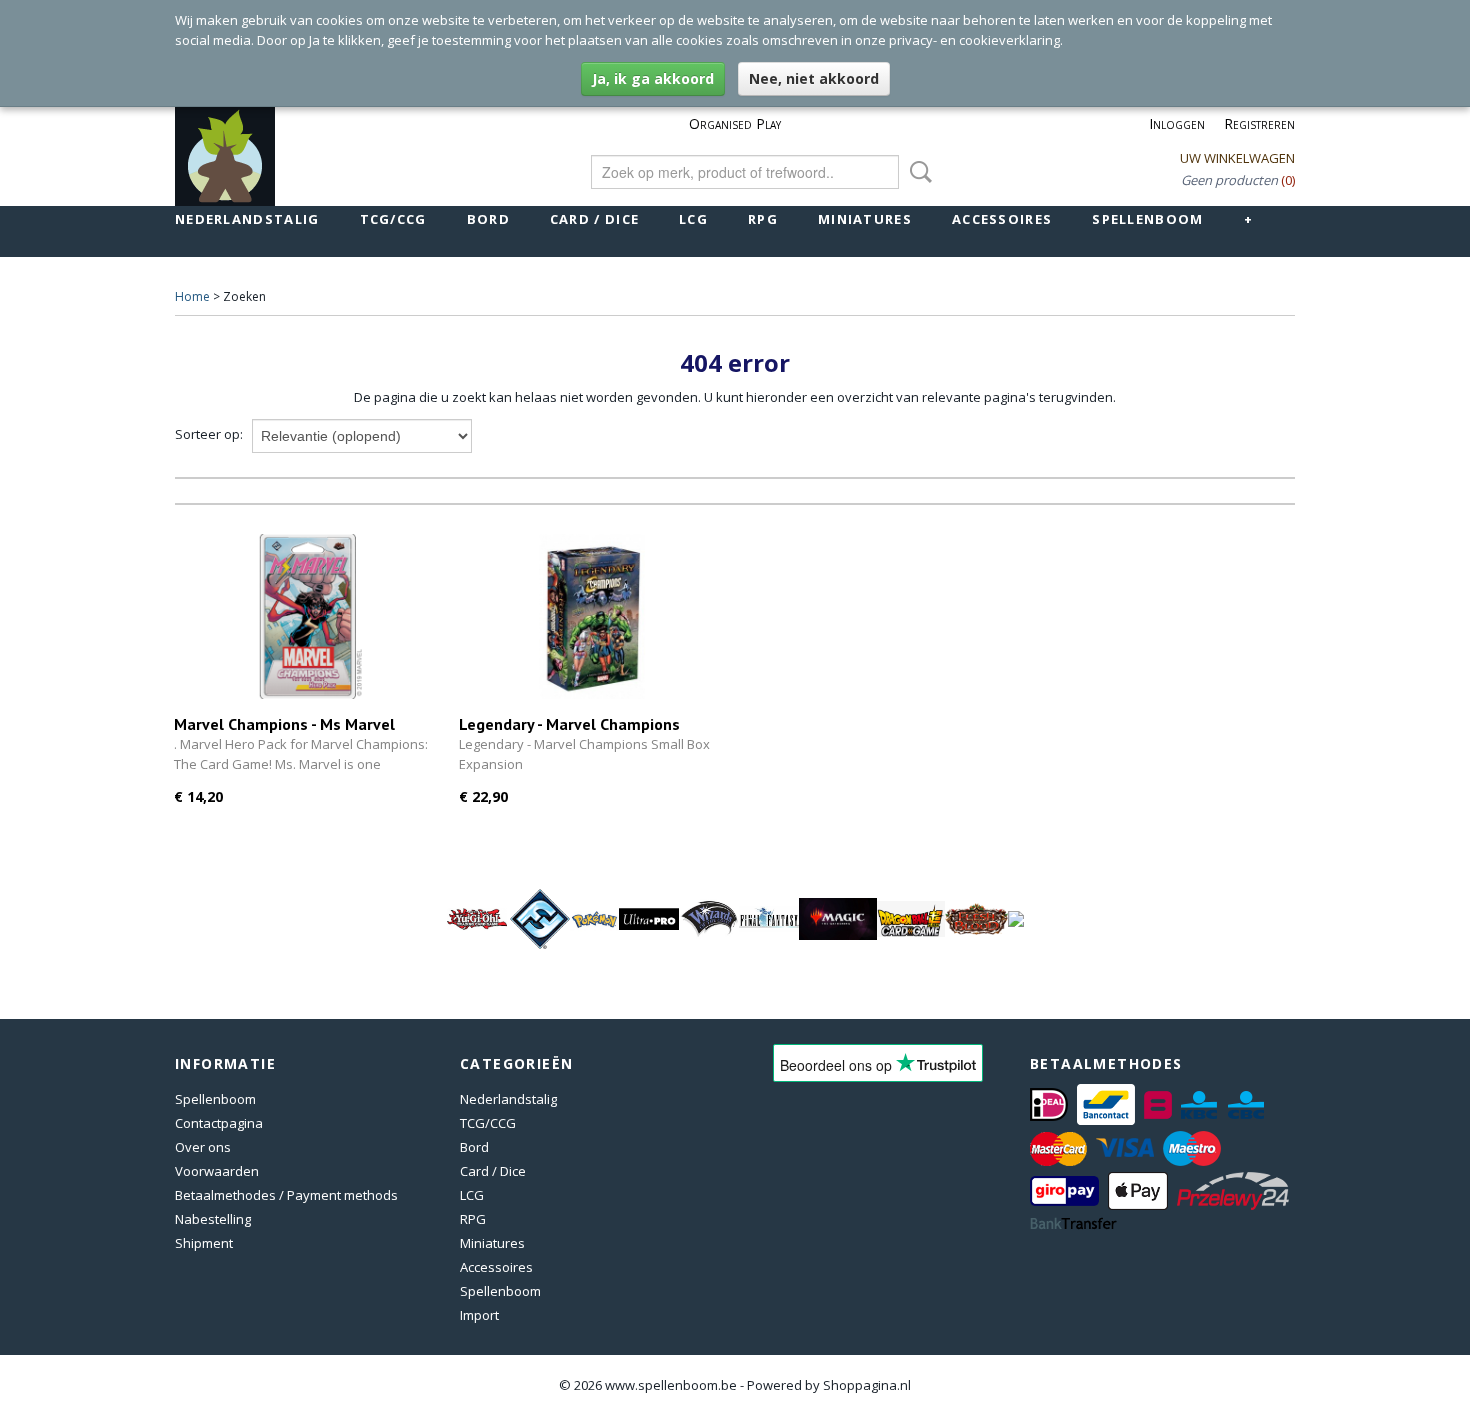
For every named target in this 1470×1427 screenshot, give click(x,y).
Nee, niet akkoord (814, 78)
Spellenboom (1147, 219)
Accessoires (1002, 219)
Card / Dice (594, 219)
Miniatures (865, 219)
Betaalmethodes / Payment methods (286, 1195)
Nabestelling (213, 1219)
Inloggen (1177, 123)
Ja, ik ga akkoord (653, 78)
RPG (763, 219)
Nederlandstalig (247, 219)
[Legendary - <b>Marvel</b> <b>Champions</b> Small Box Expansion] (591, 616)
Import (479, 1315)
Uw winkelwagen (1237, 158)
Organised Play (735, 123)
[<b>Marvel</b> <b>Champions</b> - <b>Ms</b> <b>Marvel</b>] (306, 616)
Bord (488, 219)
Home (192, 296)
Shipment (204, 1243)
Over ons (203, 1147)
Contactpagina (219, 1123)
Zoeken (917, 172)
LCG (693, 219)
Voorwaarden (217, 1171)
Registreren (1259, 123)
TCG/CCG (393, 219)
